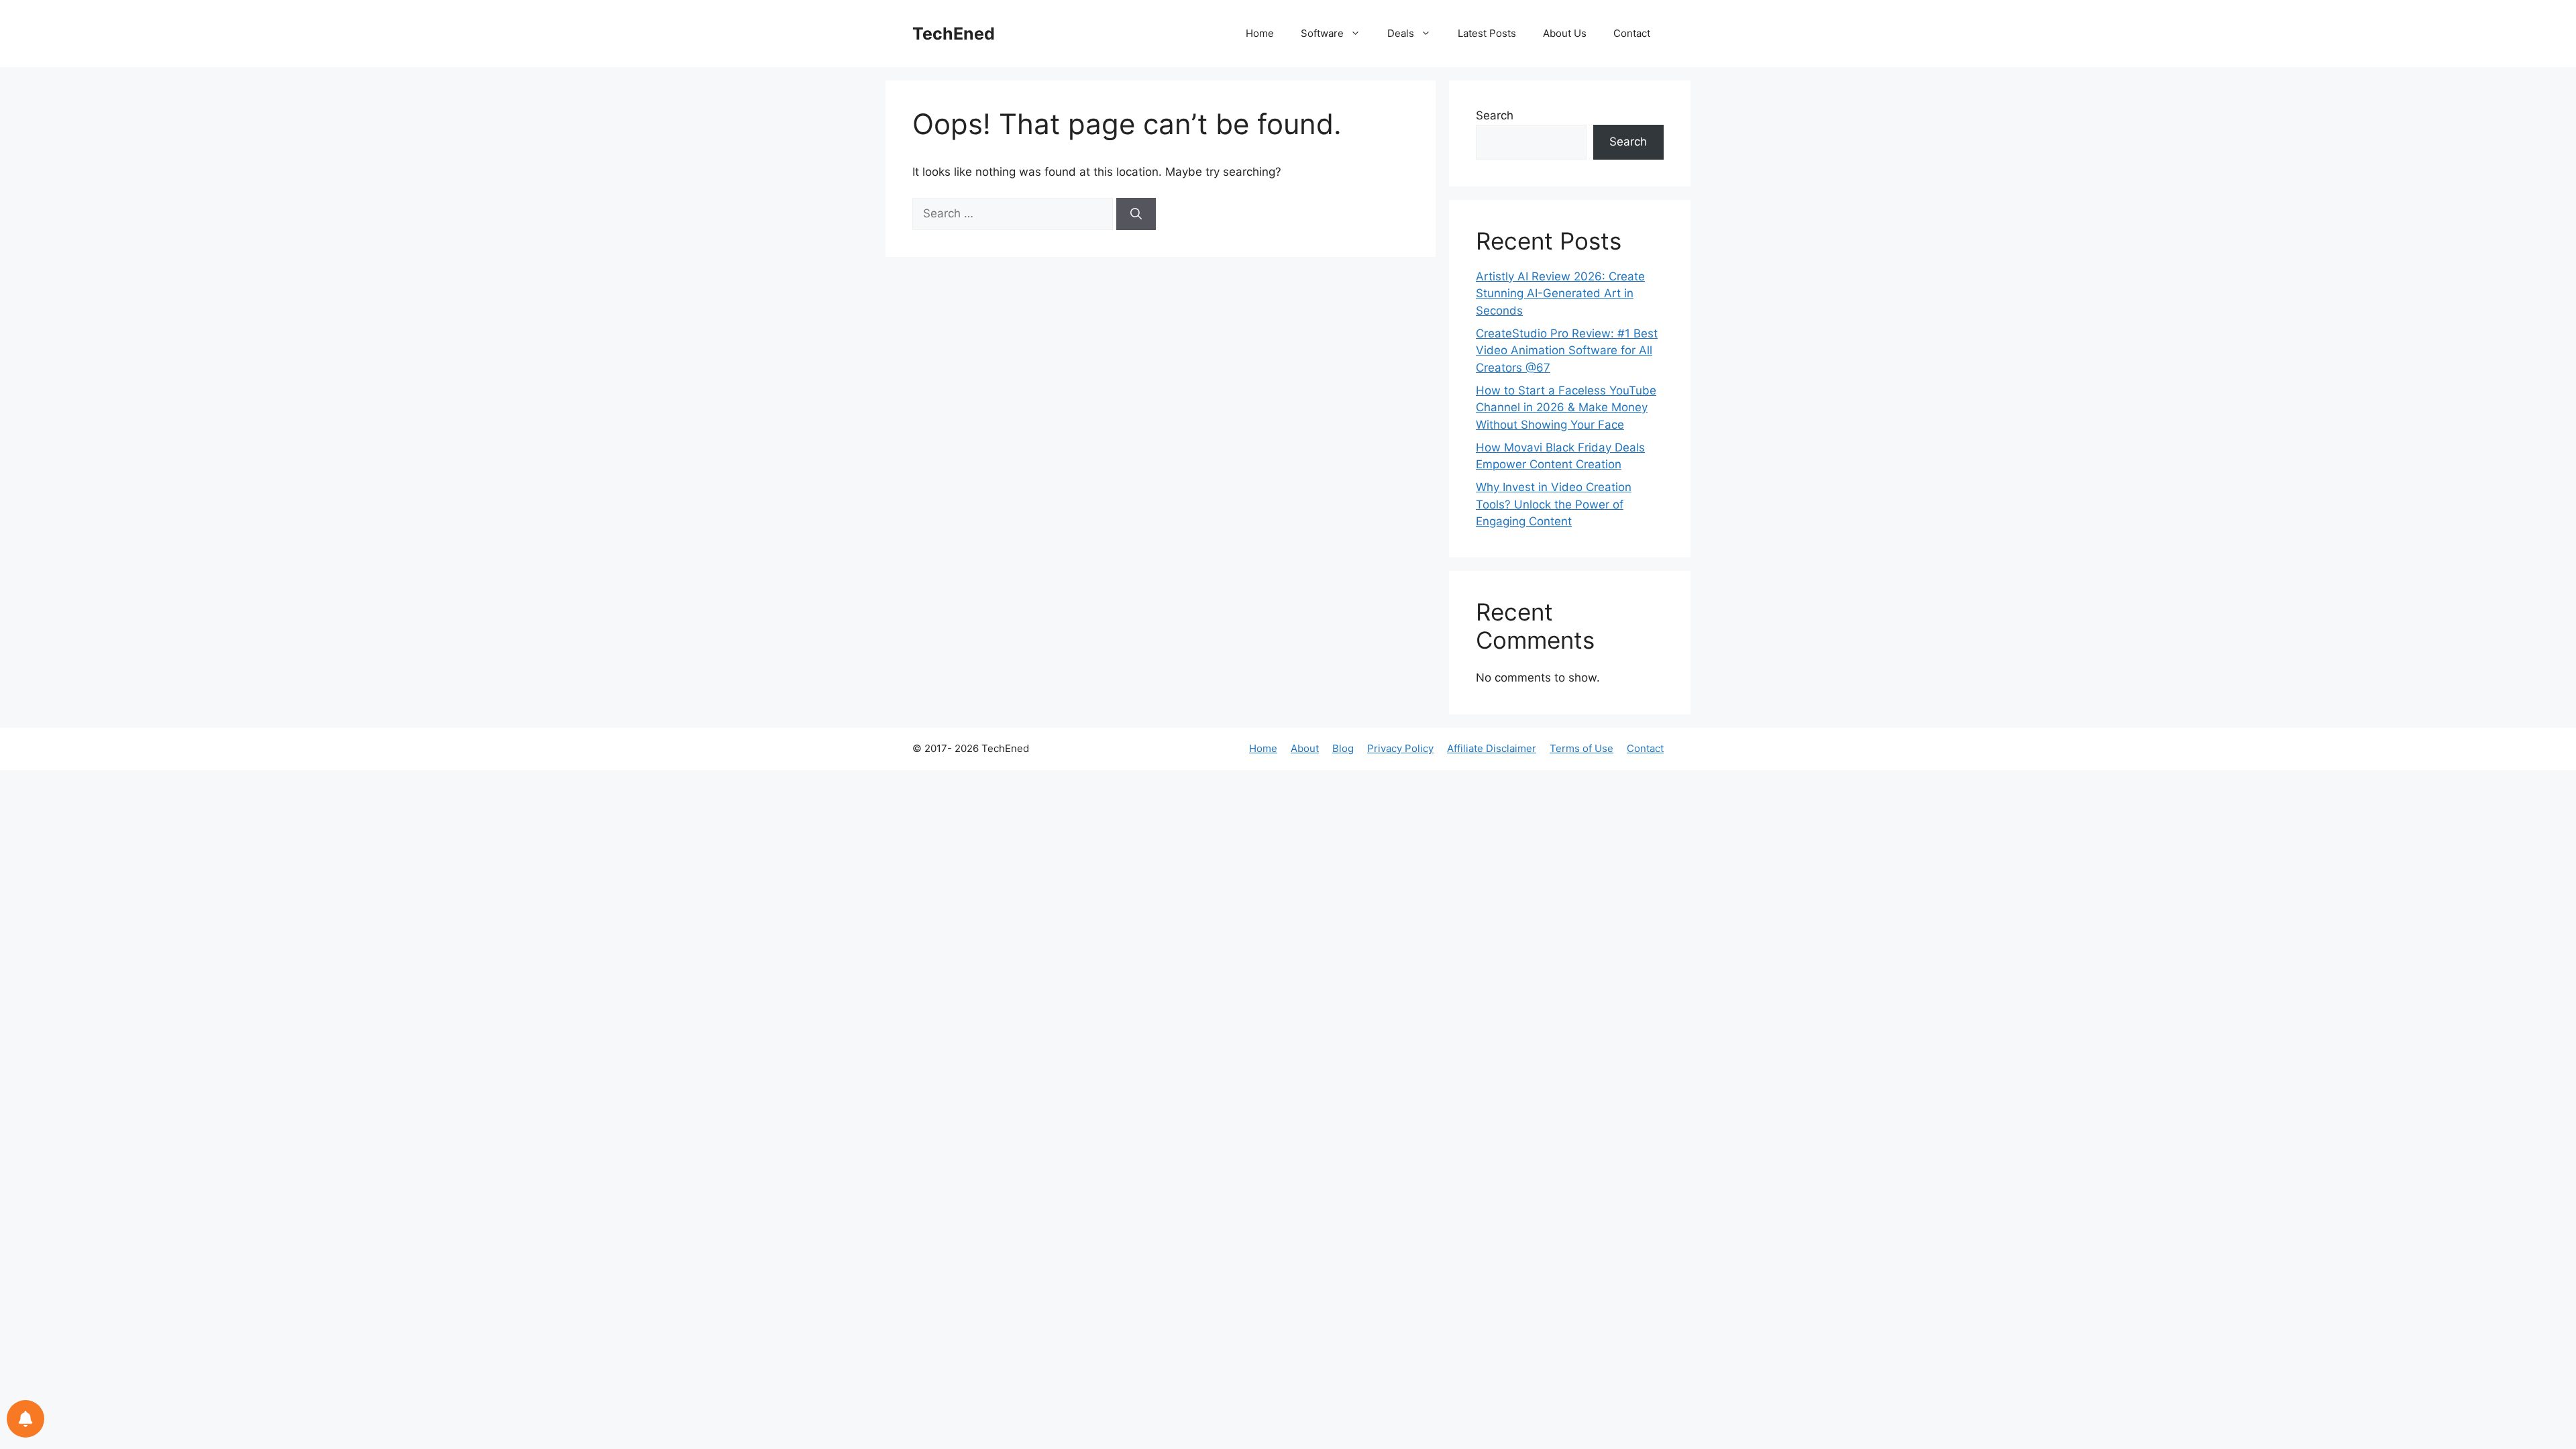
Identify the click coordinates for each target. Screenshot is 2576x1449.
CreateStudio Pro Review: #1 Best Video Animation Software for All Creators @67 (1567, 351)
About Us (1565, 33)
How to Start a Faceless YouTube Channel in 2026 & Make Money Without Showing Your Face (1566, 408)
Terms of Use (1581, 748)
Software (1322, 33)
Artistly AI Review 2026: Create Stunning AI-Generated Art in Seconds (1560, 293)
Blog (1343, 748)
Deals (1401, 33)
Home (1260, 33)
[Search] (1136, 214)
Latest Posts (1487, 33)
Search (1495, 115)
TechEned (954, 34)
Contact (1632, 33)
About (1305, 748)
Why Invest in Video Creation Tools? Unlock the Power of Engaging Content (1554, 504)
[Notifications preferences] (25, 1419)
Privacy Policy (1400, 748)
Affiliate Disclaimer (1492, 748)
